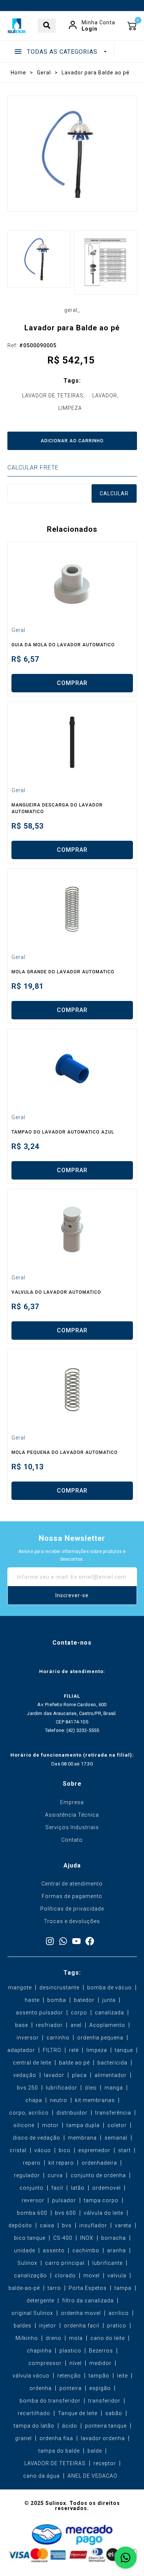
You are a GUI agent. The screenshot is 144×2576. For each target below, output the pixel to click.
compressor (45, 2363)
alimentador (111, 2075)
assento (54, 2250)
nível (76, 2363)
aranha (116, 2250)
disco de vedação (37, 2138)
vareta (123, 2225)
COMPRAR (72, 683)
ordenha (41, 2388)
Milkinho (27, 2338)
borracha (114, 2238)
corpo (79, 2013)
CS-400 (63, 2238)
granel (23, 2438)
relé (74, 2050)
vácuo (43, 2150)
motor (50, 2125)
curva (55, 2175)
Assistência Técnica (72, 1815)
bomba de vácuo (109, 1988)
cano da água (42, 2476)
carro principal (65, 2263)
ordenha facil (82, 2326)
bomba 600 (32, 2213)
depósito (20, 2225)
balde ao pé (74, 2063)
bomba (57, 2000)
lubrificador (61, 2088)
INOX (87, 2238)
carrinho (58, 2038)
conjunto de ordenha (98, 2175)
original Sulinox (32, 2313)
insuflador (93, 2225)
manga (114, 2088)
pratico (117, 2326)
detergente (40, 2301)
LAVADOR (105, 396)
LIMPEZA (70, 408)
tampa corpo (101, 2200)
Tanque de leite (78, 2413)
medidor (100, 2363)
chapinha (39, 2351)
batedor (84, 2000)
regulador (27, 2175)
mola (76, 2338)
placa (79, 2075)
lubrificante (107, 2263)
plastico (70, 2351)
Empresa (72, 1802)
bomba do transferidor (50, 2401)
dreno (54, 2338)
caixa (47, 2225)
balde (95, 2451)
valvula (117, 2275)
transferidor (104, 2401)
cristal (18, 2150)
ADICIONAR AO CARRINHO (72, 441)
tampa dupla (83, 2125)
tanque (124, 2050)
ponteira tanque (106, 2426)
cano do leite (108, 2338)
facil (57, 2188)
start (124, 2150)
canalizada (109, 2013)
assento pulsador (40, 2013)
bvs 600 (66, 2213)
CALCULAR (114, 493)
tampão (99, 2376)
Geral (44, 73)
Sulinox (27, 2263)
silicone (24, 2125)
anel (76, 2025)
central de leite (32, 2063)
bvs (67, 2225)
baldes (23, 2326)
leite (122, 2376)
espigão (100, 2388)
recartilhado (34, 2413)
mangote (20, 1988)
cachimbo (86, 2250)
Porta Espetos (88, 2288)
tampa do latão (34, 2426)
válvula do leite (104, 2213)
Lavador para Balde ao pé (96, 73)
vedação (25, 2075)
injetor (48, 2326)
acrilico (119, 2313)
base (22, 2025)
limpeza (97, 2050)
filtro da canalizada (88, 2301)
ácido (70, 2426)
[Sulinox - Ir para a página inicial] (17, 26)
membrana (82, 2138)
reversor (33, 2200)
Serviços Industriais (72, 1827)
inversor (28, 2038)
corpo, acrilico (29, 2113)
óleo (91, 2088)
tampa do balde (59, 2451)
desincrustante (59, 1988)
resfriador (49, 2025)
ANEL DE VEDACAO (92, 2476)
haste (32, 2000)
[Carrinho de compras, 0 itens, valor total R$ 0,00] (132, 26)
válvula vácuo (31, 2376)
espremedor (94, 2150)
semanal (116, 2138)
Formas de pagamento (72, 1896)
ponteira (71, 2388)
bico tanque (30, 2238)
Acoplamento (107, 2025)
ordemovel (107, 2188)
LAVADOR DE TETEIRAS (53, 396)
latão (78, 2188)
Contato (72, 1840)
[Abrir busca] (47, 26)
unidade (25, 2250)
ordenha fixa (56, 2438)
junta (109, 2000)
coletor (117, 2125)
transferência (113, 2113)
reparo (32, 2163)
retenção (69, 2376)
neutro (59, 2100)
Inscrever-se (72, 1595)
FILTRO (52, 2050)
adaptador (21, 2050)
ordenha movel (81, 2313)
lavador (54, 2075)
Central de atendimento (72, 1884)
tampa (123, 2288)
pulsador (64, 2200)
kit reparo (61, 2163)
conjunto (32, 2188)
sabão (114, 2413)
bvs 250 (28, 2088)
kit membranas (95, 2100)
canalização (30, 2275)
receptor (105, 2463)
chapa (34, 2100)
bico (65, 2150)
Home (18, 73)
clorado (65, 2275)
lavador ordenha (103, 2438)
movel (92, 2275)
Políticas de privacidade (72, 1909)
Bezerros (101, 2351)
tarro (54, 2288)
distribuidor (72, 2113)
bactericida (112, 2063)
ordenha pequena (100, 2038)
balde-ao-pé (24, 2288)
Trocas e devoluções (72, 1921)
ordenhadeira (99, 2163)
